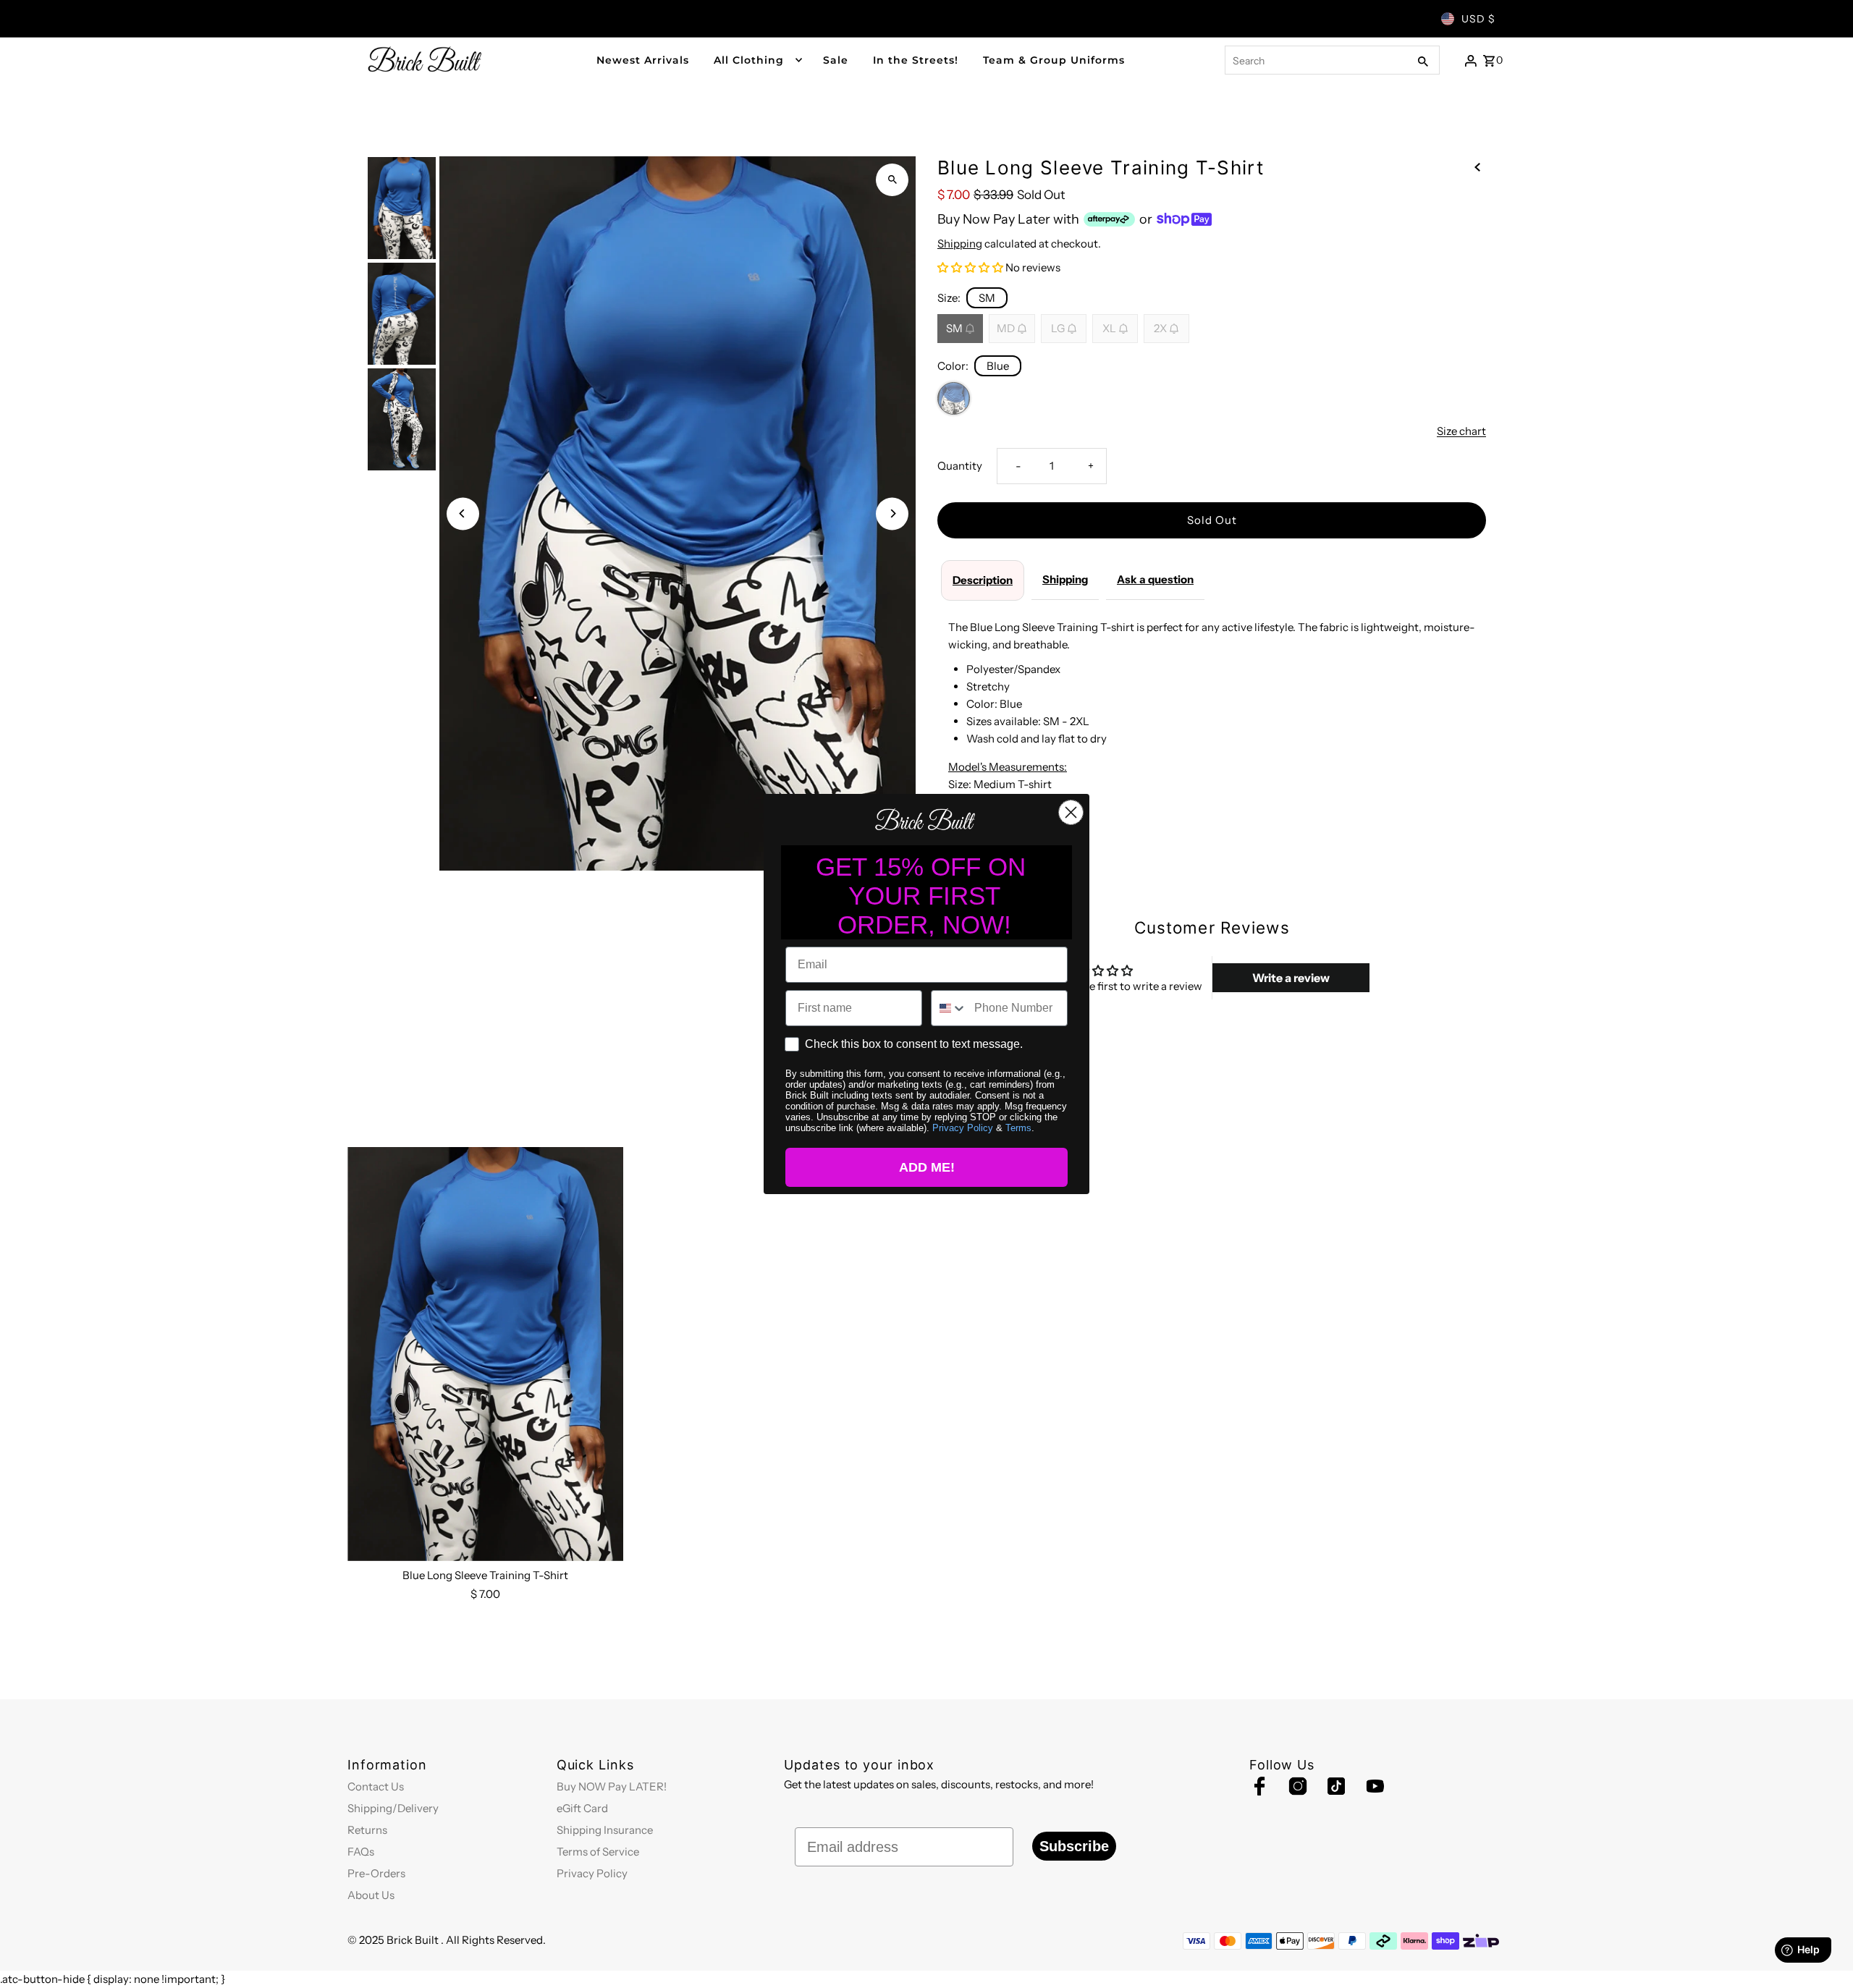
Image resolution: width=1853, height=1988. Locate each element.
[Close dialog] (1071, 812)
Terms (1018, 1128)
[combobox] (949, 1008)
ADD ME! (927, 1167)
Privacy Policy (963, 1128)
